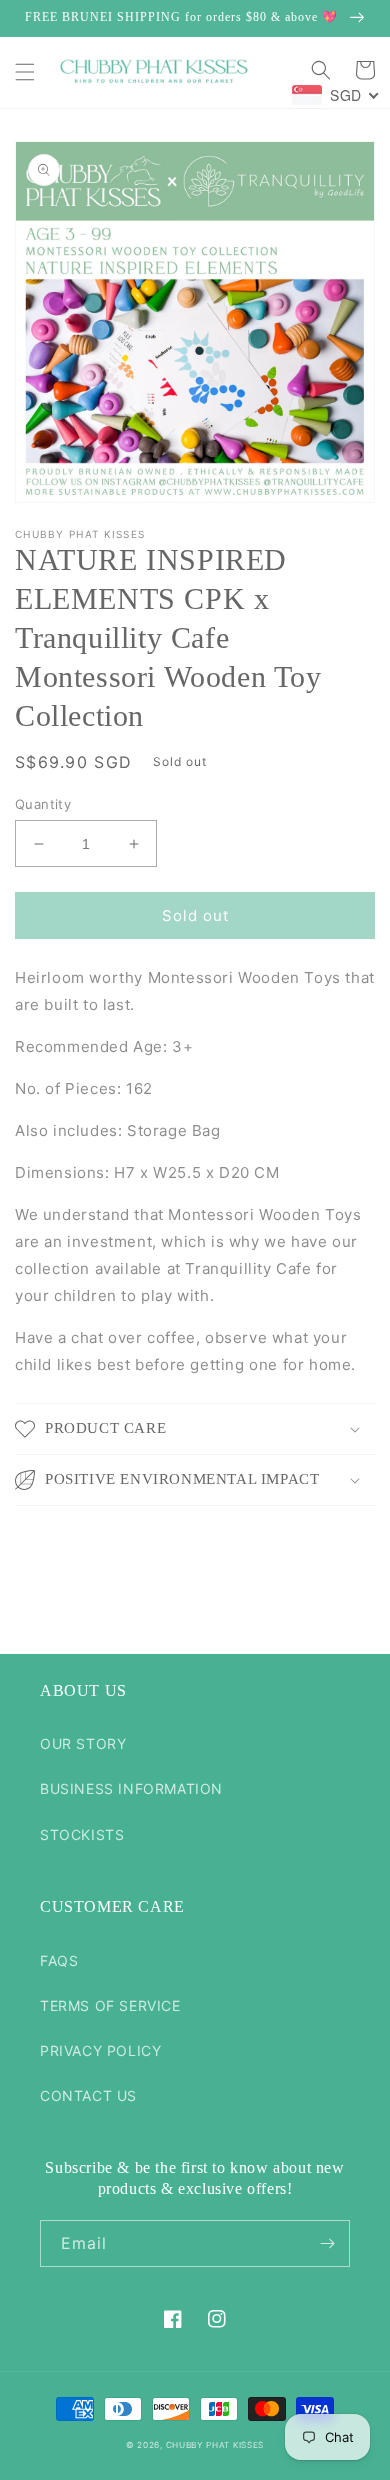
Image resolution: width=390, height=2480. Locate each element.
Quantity (43, 804)
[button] (25, 72)
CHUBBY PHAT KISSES (215, 2445)
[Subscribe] (327, 2243)
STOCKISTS (82, 1834)
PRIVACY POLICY (100, 2050)
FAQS (59, 1960)
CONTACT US (88, 2095)
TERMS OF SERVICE (110, 2005)
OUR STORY (83, 1743)
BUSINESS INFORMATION (131, 1788)
